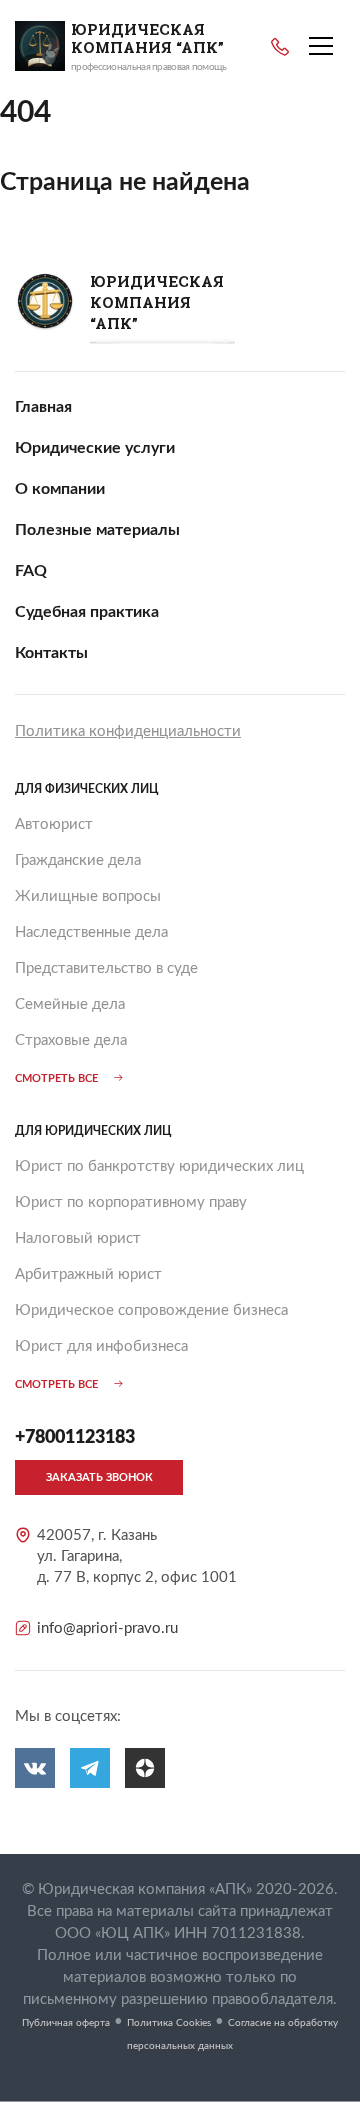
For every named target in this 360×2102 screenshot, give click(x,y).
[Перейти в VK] (35, 1768)
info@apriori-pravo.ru (107, 1628)
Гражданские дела (78, 860)
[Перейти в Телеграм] (90, 1768)
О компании (60, 489)
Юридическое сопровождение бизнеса (151, 1310)
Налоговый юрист (78, 1238)
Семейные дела (70, 1004)
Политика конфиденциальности (128, 731)
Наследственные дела (91, 932)
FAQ (31, 571)
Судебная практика (87, 612)
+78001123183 (280, 47)
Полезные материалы (97, 530)
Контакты (51, 653)
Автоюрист (54, 824)
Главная (43, 407)
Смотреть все (56, 1078)
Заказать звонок (99, 1477)
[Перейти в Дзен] (145, 1768)
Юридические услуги (95, 448)
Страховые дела (71, 1040)
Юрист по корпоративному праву (131, 1202)
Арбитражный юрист (88, 1274)
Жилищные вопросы (88, 896)
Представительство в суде (106, 968)
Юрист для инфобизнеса (101, 1346)
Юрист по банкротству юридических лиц (159, 1166)
